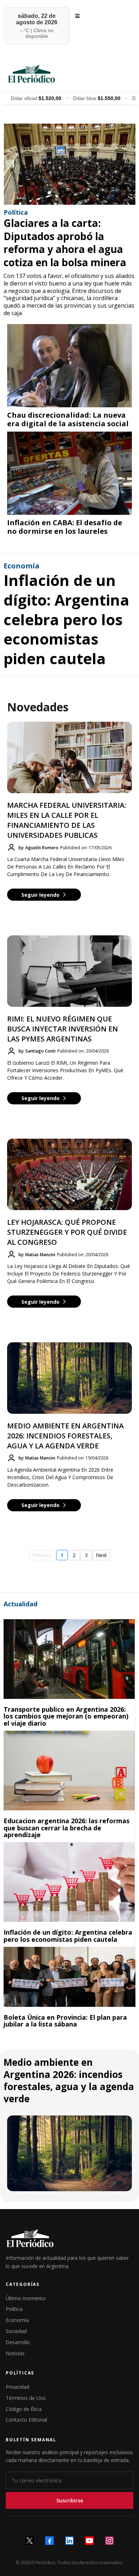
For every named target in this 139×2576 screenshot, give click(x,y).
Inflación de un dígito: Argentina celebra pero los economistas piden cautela (66, 619)
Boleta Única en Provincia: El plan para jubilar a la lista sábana (65, 2021)
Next (101, 1555)
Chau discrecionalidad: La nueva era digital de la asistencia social (68, 419)
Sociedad (16, 2331)
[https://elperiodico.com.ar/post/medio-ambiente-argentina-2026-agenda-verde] (69, 2153)
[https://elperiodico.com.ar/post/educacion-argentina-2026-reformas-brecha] (69, 1771)
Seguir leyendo (40, 895)
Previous (42, 1555)
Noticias (15, 2353)
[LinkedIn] (69, 2541)
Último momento (26, 2298)
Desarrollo (18, 2342)
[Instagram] (109, 2541)
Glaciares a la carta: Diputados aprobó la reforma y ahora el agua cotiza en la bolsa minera (65, 242)
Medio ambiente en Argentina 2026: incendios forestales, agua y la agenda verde (65, 1436)
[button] (76, 16)
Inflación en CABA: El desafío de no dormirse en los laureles (65, 527)
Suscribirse (70, 2500)
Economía (17, 2320)
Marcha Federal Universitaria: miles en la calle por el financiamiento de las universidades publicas (67, 820)
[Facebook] (50, 2541)
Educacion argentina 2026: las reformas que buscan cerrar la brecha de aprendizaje (66, 1828)
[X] (30, 2541)
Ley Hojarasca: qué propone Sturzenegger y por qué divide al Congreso (67, 1232)
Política (14, 2309)
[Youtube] (89, 2541)
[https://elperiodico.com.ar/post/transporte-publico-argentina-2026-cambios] (69, 1659)
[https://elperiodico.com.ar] (69, 73)
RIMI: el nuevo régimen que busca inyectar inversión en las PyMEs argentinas (63, 1029)
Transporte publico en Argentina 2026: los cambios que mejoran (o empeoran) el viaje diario (66, 1716)
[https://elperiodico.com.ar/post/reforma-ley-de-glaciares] (69, 164)
